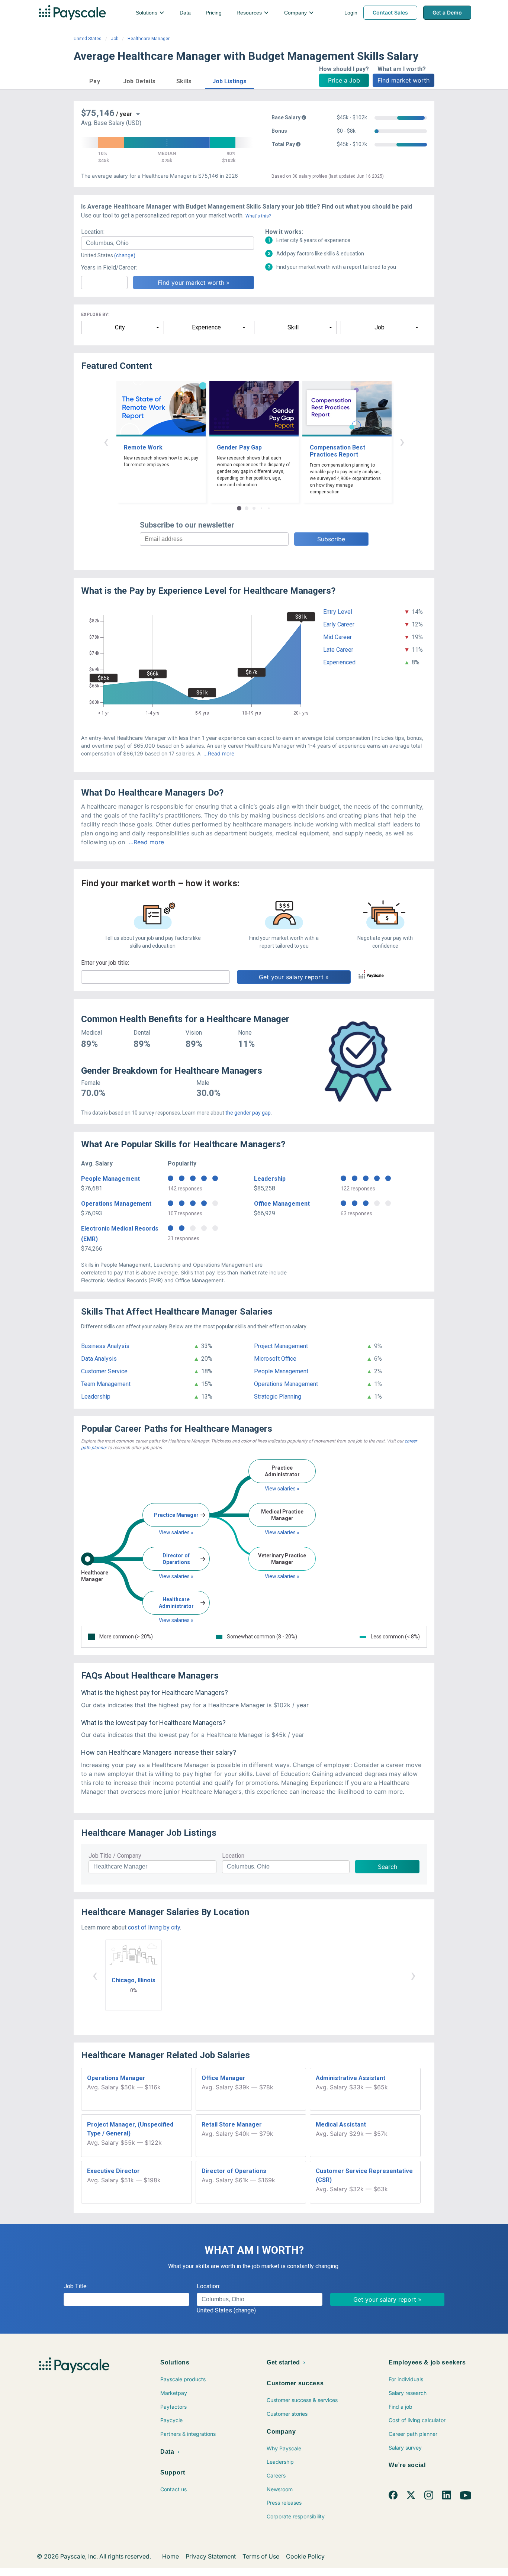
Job (115, 39)
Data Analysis (99, 1359)
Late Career (338, 650)
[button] (95, 80)
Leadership (270, 1179)
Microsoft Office (275, 1359)
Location (233, 1856)
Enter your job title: (105, 963)
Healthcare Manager (149, 39)
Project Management (281, 1346)
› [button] (402, 441)
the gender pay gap (248, 1113)
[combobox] (168, 243)
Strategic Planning (278, 1397)
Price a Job (344, 80)
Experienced (339, 662)
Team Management (106, 1384)
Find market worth (403, 80)
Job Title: (76, 2286)
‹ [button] (106, 441)
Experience (206, 327)
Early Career (339, 624)
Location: (93, 232)
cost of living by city (154, 1927)
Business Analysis (105, 1346)
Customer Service (104, 1371)
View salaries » (176, 1532)
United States (88, 39)
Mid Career (337, 637)
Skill (293, 327)
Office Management (282, 1204)
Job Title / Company (115, 1856)
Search (388, 1867)
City (120, 327)
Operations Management (116, 1204)
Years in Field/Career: (109, 267)
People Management (110, 1179)
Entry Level (338, 612)
